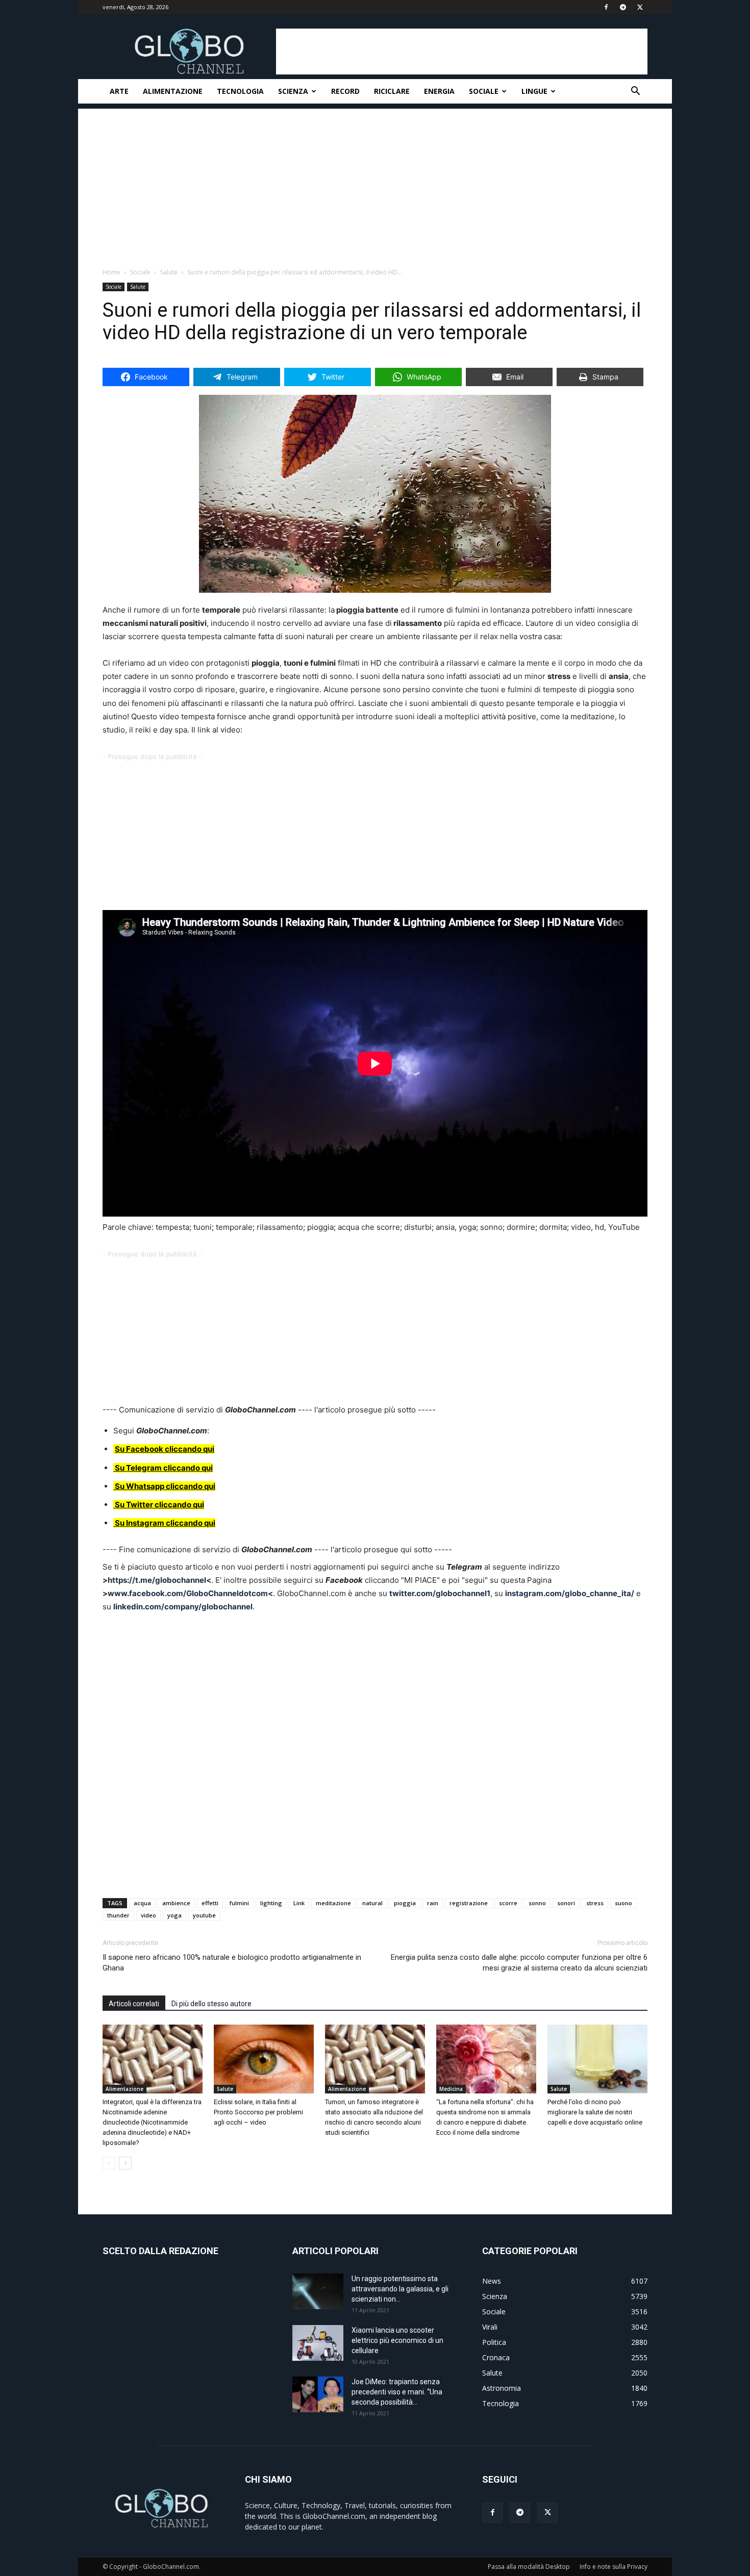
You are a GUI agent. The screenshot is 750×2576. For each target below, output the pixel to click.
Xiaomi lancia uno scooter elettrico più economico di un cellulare (397, 2340)
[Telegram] (623, 7)
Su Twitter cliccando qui (159, 1505)
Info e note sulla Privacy (614, 2567)
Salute (169, 272)
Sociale (484, 91)
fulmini (239, 1903)
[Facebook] (606, 7)
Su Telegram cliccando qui (164, 1468)
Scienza (293, 91)
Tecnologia (240, 91)
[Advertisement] (462, 52)
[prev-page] (109, 2163)
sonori (566, 1903)
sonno (537, 1903)
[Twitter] (640, 7)
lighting (271, 1903)
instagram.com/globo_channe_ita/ (570, 1593)
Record (345, 91)
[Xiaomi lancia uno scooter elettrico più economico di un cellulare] (318, 2343)
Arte (119, 91)
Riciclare (392, 91)
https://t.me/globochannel (157, 1580)
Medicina (451, 2089)
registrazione (469, 1903)
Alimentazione (173, 91)
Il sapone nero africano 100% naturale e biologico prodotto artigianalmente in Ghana (232, 1963)
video (148, 1915)
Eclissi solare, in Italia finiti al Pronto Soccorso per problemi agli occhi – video (258, 2112)
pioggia (405, 1903)
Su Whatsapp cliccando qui (165, 1486)
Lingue (534, 91)
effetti (210, 1903)
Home (111, 272)
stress (595, 1903)
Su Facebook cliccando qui (165, 1449)
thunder (118, 1915)
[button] (635, 92)
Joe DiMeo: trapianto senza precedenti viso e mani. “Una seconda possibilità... (397, 2392)
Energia (439, 91)
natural (372, 1903)
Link (299, 1903)
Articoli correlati (134, 2004)
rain (433, 1903)
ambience (176, 1903)
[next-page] (125, 2163)
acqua (142, 1903)
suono (623, 1903)
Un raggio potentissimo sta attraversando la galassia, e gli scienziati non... (400, 2289)
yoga (174, 1915)
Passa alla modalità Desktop (529, 2567)
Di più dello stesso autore (211, 2004)
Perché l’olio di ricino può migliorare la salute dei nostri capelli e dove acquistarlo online (595, 2112)
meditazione (333, 1903)
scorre (508, 1903)
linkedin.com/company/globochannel (183, 1607)
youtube (204, 1915)
